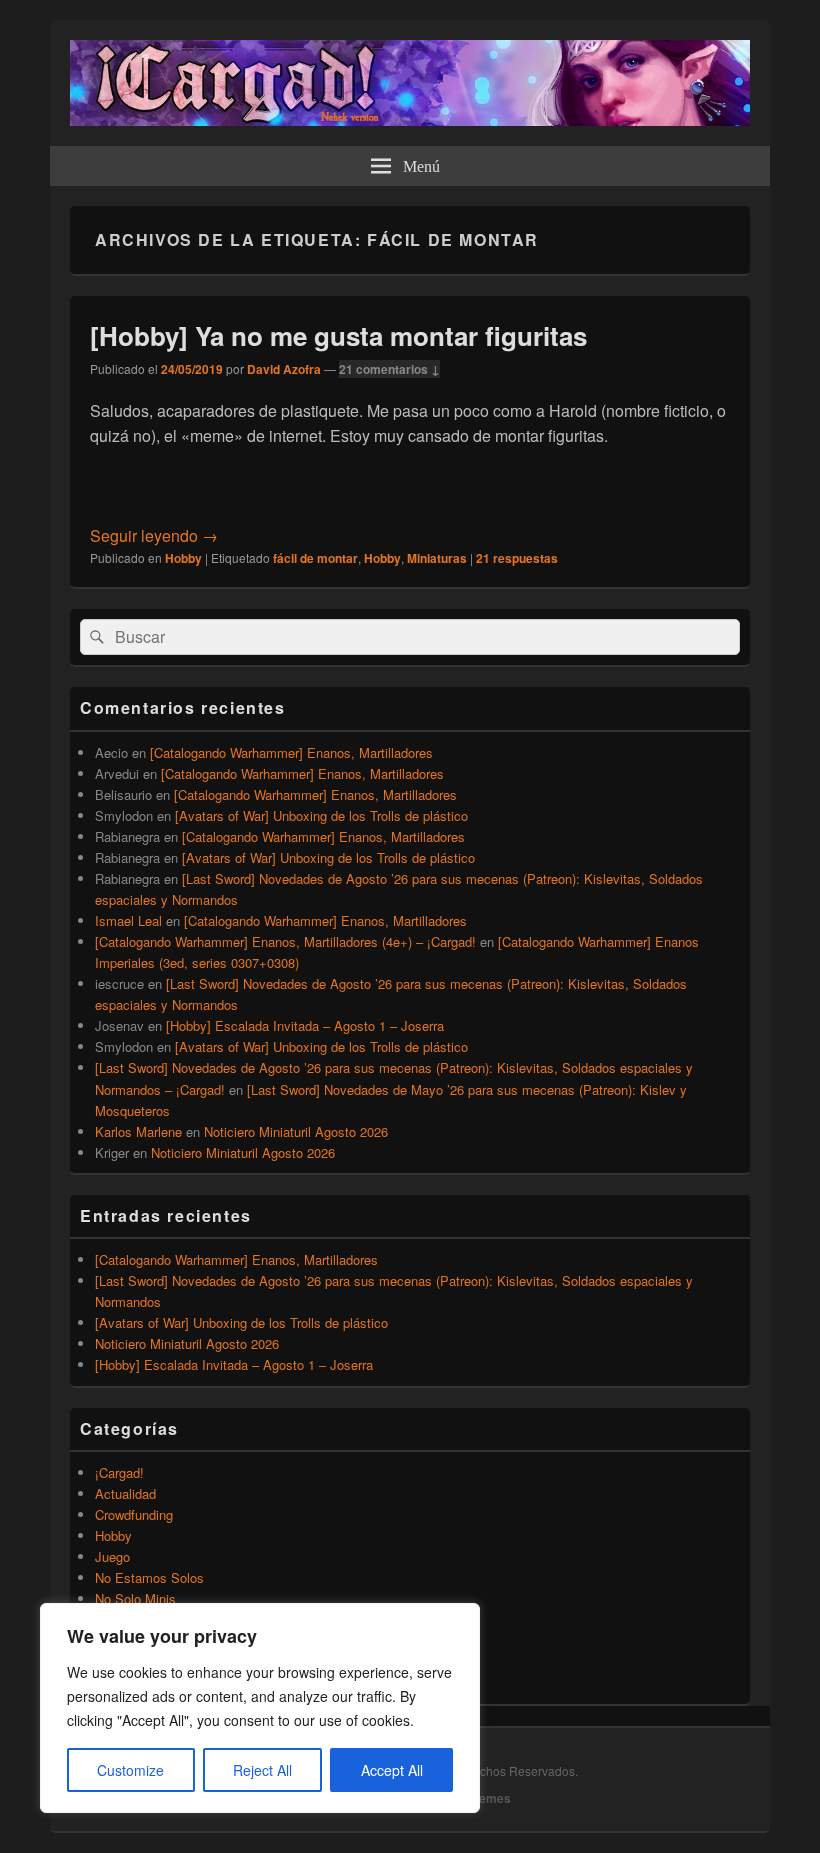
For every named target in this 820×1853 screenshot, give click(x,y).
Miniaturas (437, 558)
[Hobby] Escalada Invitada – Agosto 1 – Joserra (305, 1025)
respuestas (517, 558)
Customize (130, 1770)
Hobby (183, 558)
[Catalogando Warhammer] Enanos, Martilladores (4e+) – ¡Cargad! (285, 941)
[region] (260, 1708)
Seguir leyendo (154, 535)
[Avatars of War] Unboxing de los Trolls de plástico (321, 815)
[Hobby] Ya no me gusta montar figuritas (338, 335)
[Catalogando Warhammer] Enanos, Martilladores (291, 752)
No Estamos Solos (149, 1577)
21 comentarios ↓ (389, 369)
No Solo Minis (135, 1598)
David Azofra (284, 369)
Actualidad (125, 1493)
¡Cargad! (119, 1472)
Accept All (392, 1770)
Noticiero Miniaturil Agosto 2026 (296, 1131)
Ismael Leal (128, 920)
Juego (112, 1556)
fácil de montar (315, 558)
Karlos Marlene (138, 1131)
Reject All (262, 1770)
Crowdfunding (134, 1514)
